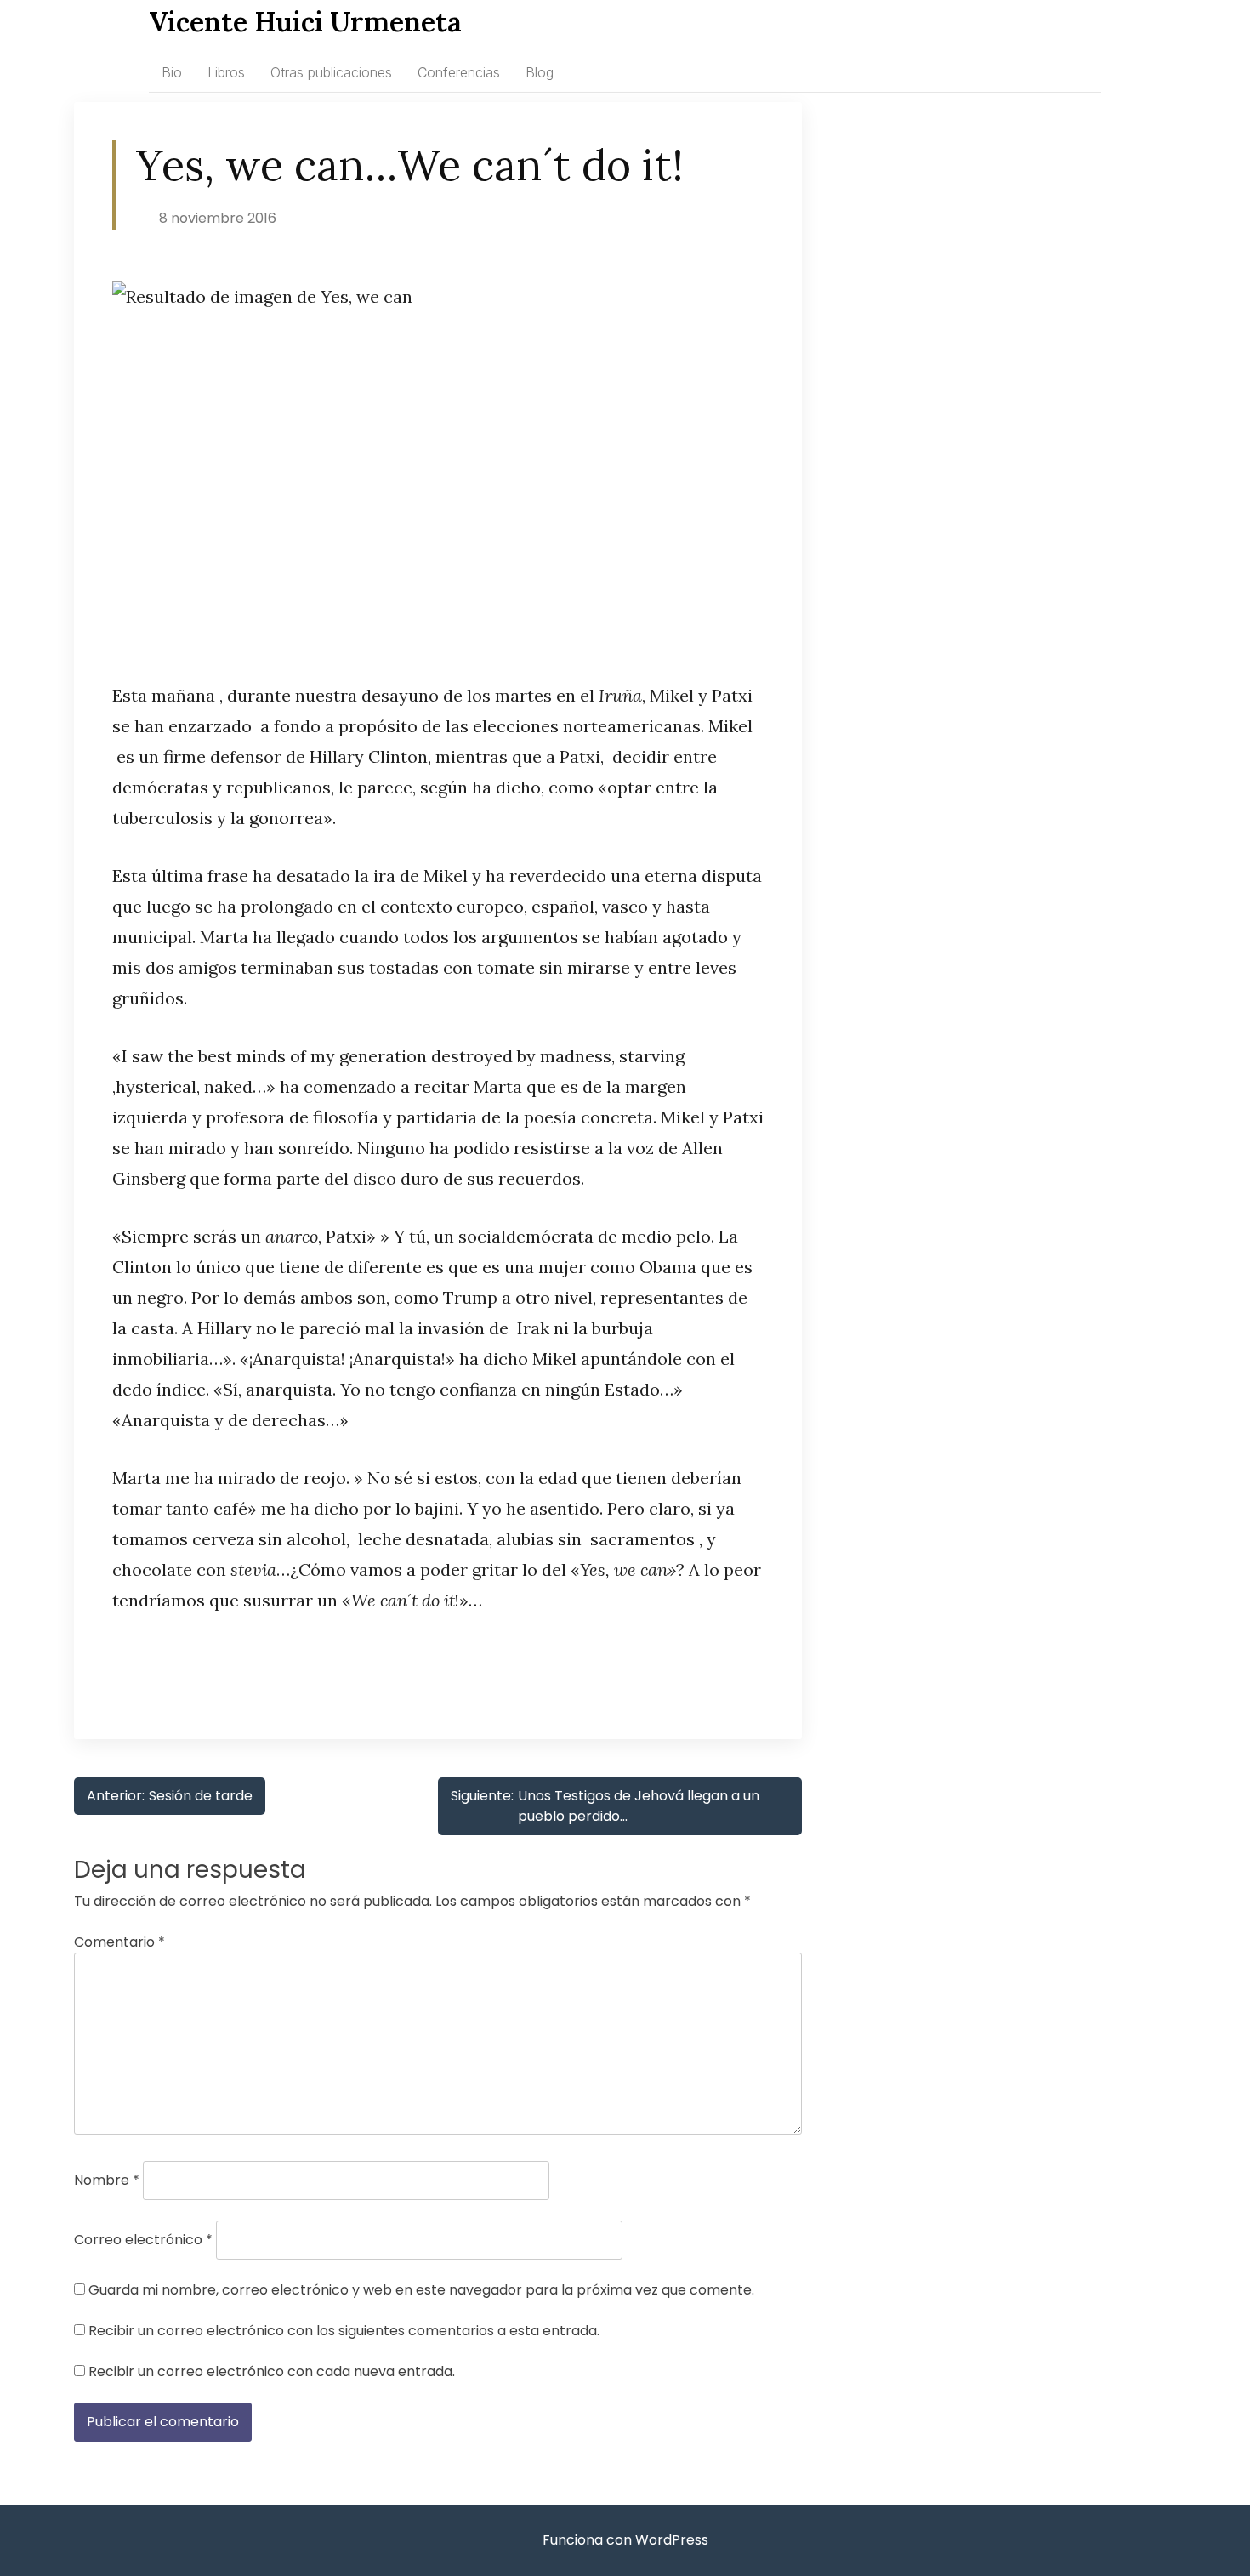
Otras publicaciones (331, 72)
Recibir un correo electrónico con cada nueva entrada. (272, 2371)
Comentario (119, 1942)
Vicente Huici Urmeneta (305, 22)
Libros (226, 72)
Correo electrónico (143, 2240)
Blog (540, 72)
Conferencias (459, 72)
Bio (172, 72)
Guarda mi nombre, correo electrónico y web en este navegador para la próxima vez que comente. (421, 2290)
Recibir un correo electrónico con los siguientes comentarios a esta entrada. (344, 2331)
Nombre (107, 2180)
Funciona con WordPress (625, 2540)
